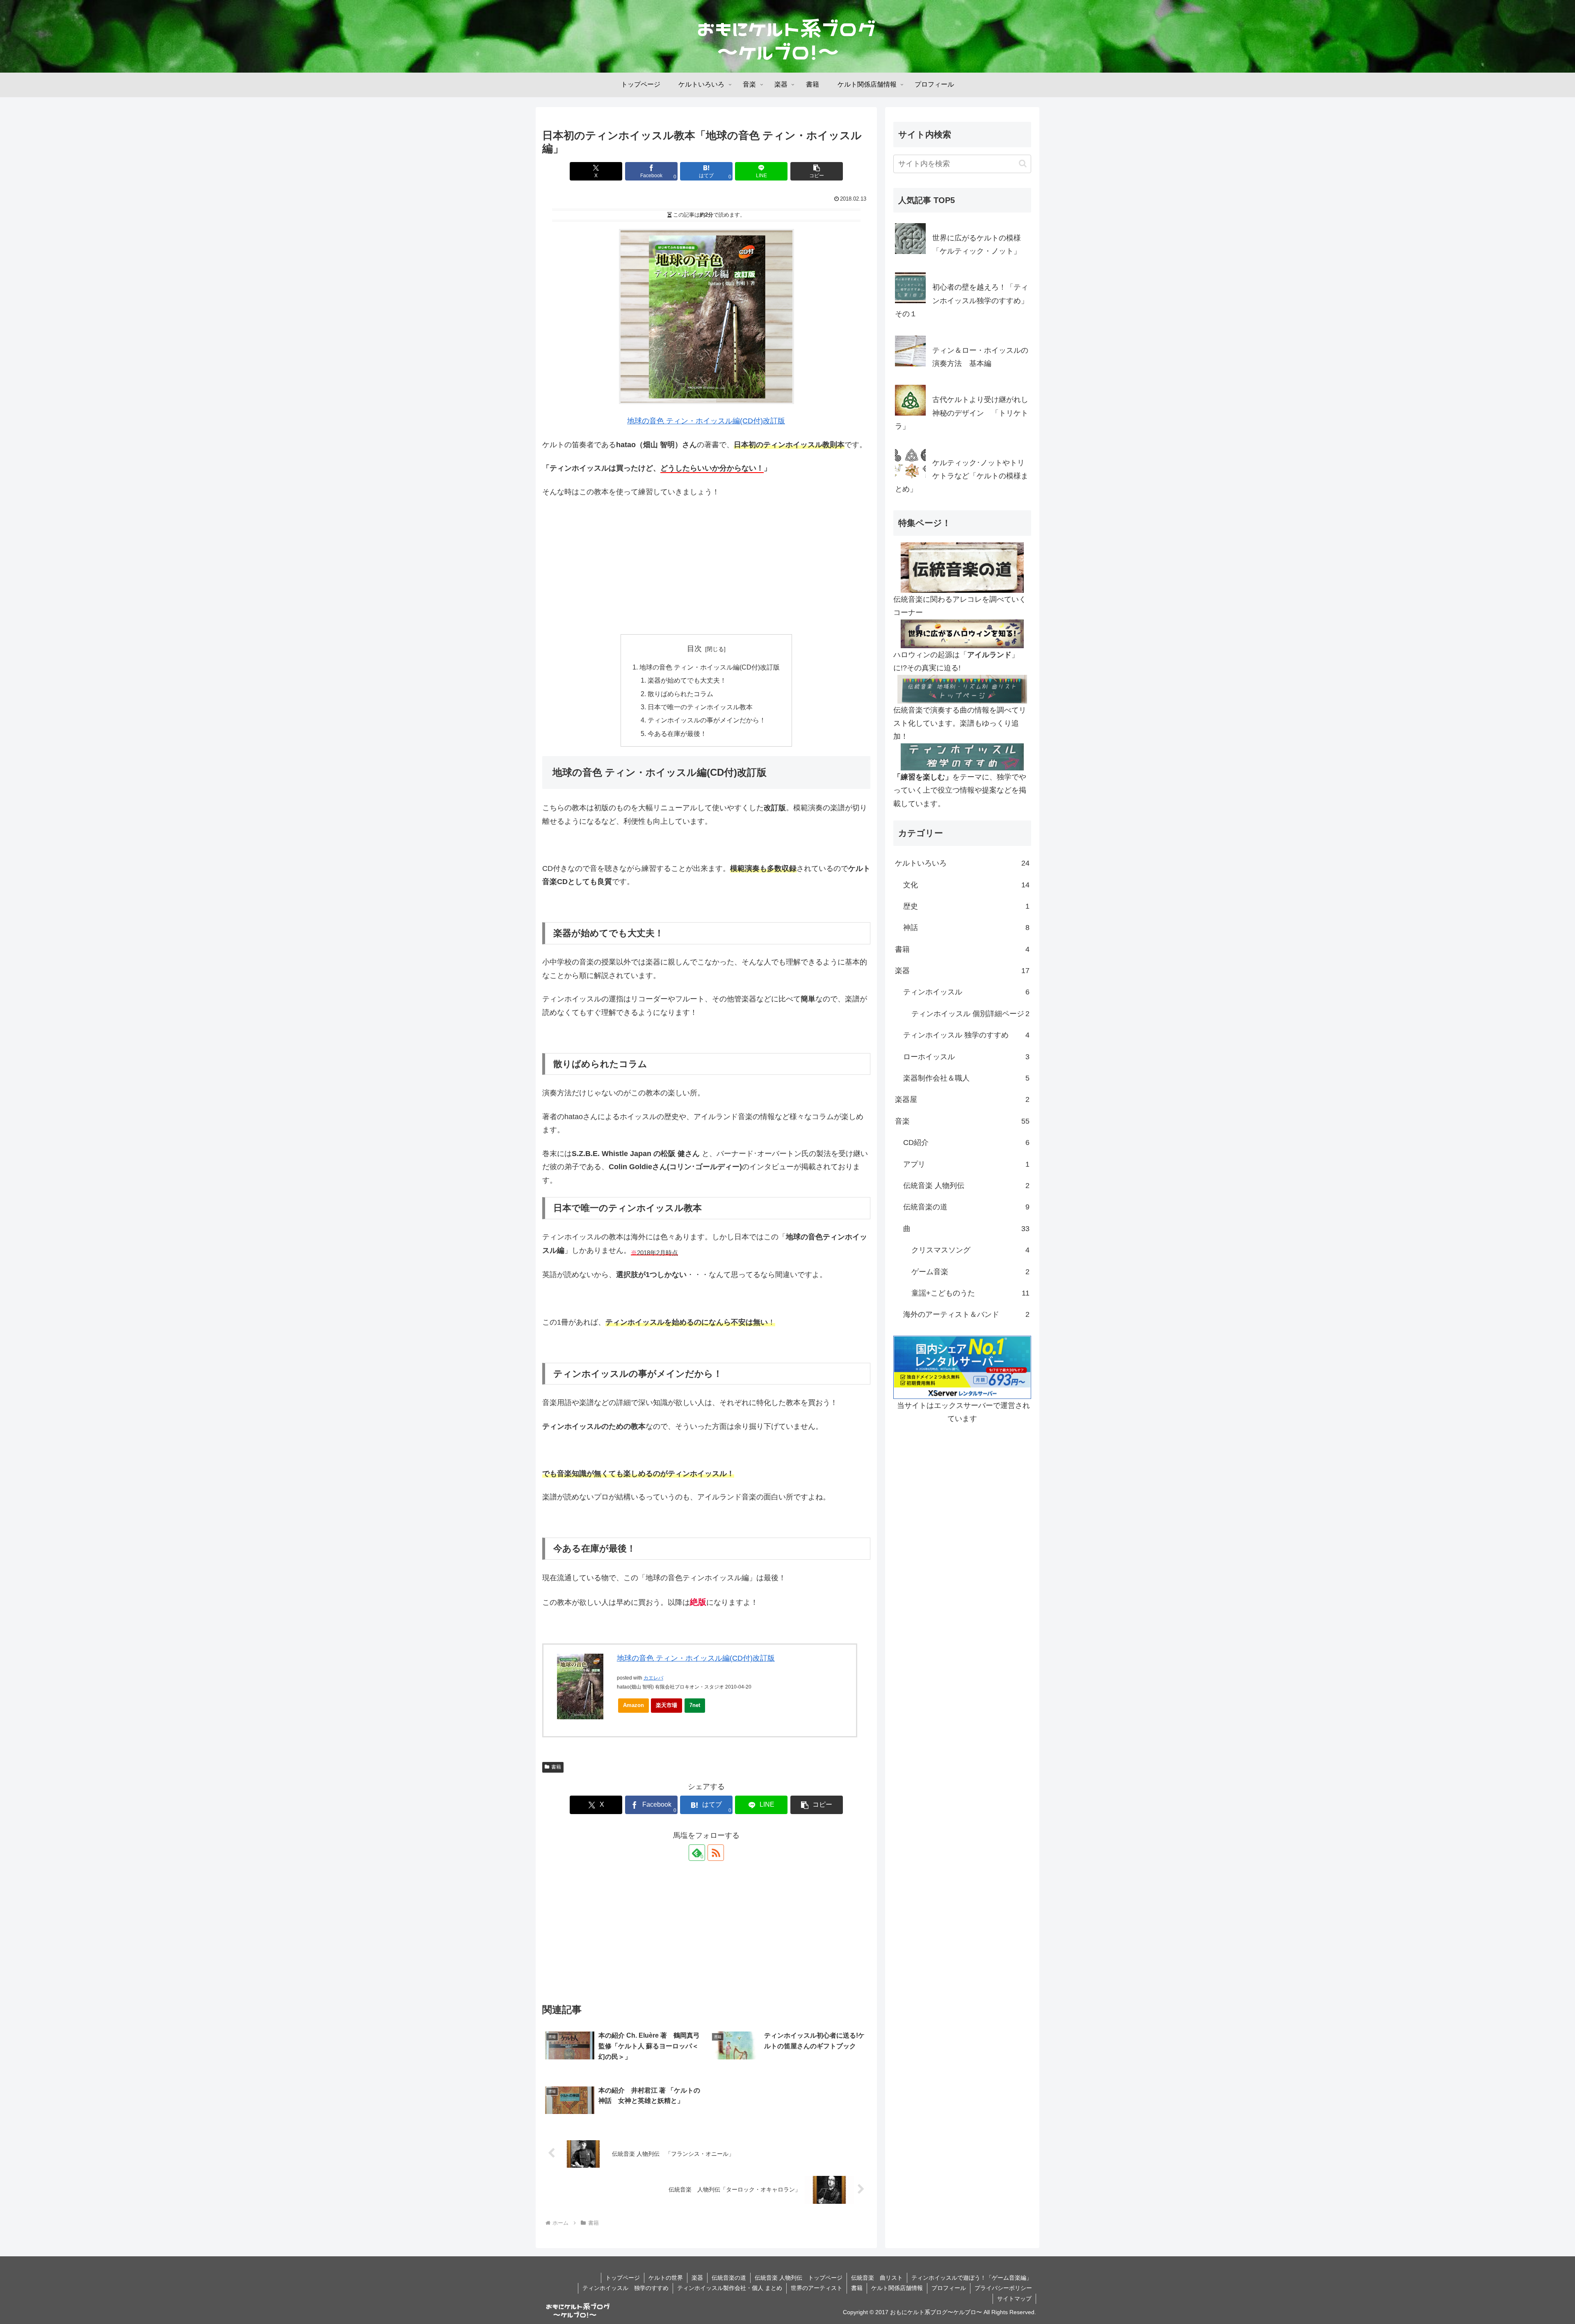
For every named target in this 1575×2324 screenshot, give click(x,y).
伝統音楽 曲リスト (877, 2278)
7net (695, 1705)
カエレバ (653, 1678)
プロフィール (949, 2288)
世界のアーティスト (817, 2288)
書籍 (556, 1767)
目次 (694, 649)
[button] (817, 171)
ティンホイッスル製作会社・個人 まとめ (730, 2288)
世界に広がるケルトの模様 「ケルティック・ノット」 (980, 245)
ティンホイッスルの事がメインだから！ (707, 720)
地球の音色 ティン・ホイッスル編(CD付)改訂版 (706, 421)
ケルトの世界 (666, 2278)
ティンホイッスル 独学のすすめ (625, 2288)
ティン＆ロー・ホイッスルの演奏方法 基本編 (980, 357)
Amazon (633, 1705)
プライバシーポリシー (1003, 2288)
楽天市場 (667, 1705)
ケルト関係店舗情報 (897, 2288)
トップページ (623, 2278)
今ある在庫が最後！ (677, 734)
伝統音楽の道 (729, 2278)
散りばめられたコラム (680, 694)
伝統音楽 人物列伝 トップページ (799, 2278)
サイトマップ (1014, 2299)
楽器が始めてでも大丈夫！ (687, 680)
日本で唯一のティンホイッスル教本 (700, 707)
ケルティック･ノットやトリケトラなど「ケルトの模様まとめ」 (962, 476)
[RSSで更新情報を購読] (716, 1853)
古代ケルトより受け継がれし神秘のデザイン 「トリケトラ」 (962, 413)
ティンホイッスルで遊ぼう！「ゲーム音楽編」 (972, 2278)
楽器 (697, 2278)
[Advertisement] (706, 567)
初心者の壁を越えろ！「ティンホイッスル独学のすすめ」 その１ (963, 300)
